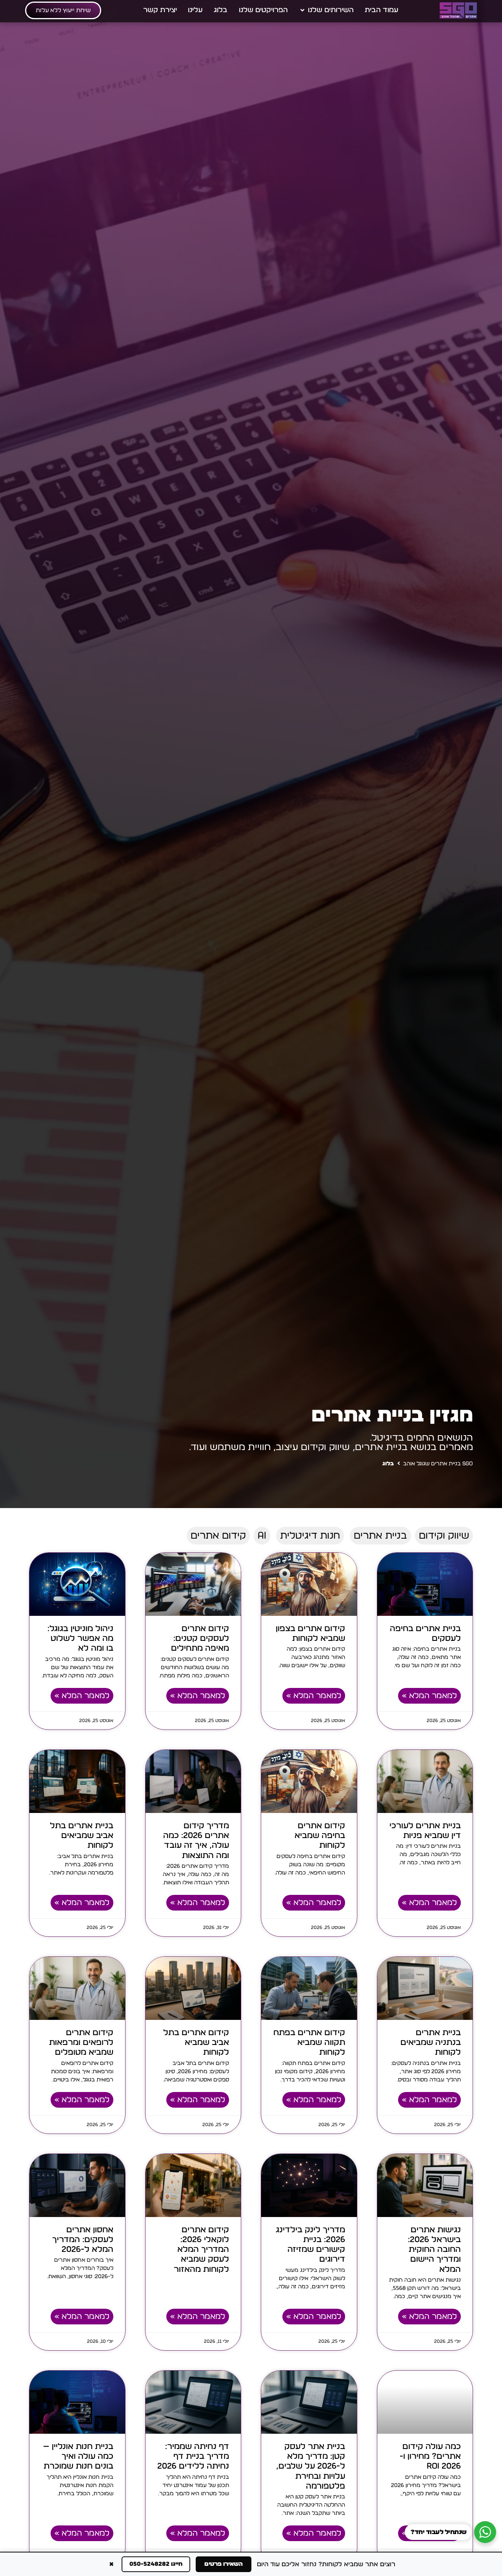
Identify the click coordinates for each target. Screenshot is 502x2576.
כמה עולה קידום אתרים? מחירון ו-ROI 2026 (430, 2456)
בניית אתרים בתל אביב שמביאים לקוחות (82, 1835)
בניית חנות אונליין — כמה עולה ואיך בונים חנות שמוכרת (78, 2456)
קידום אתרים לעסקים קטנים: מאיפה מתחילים (200, 1638)
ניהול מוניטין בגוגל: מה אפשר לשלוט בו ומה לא (80, 1638)
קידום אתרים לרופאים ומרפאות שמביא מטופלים (81, 2042)
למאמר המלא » (429, 1696)
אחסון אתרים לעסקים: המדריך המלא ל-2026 (83, 2240)
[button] (326, 10)
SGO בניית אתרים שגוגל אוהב (438, 1464)
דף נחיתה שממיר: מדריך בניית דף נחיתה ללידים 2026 (193, 2456)
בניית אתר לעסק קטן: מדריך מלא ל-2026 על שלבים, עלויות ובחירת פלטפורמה (311, 2466)
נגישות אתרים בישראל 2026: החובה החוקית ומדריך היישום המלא (434, 2250)
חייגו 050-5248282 (156, 2564)
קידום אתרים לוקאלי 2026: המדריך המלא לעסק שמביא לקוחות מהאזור (201, 2250)
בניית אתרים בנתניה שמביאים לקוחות (431, 2042)
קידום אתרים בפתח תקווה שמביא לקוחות (309, 2042)
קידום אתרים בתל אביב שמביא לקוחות (196, 2042)
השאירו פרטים (224, 2564)
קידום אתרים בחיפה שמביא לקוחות (320, 1835)
